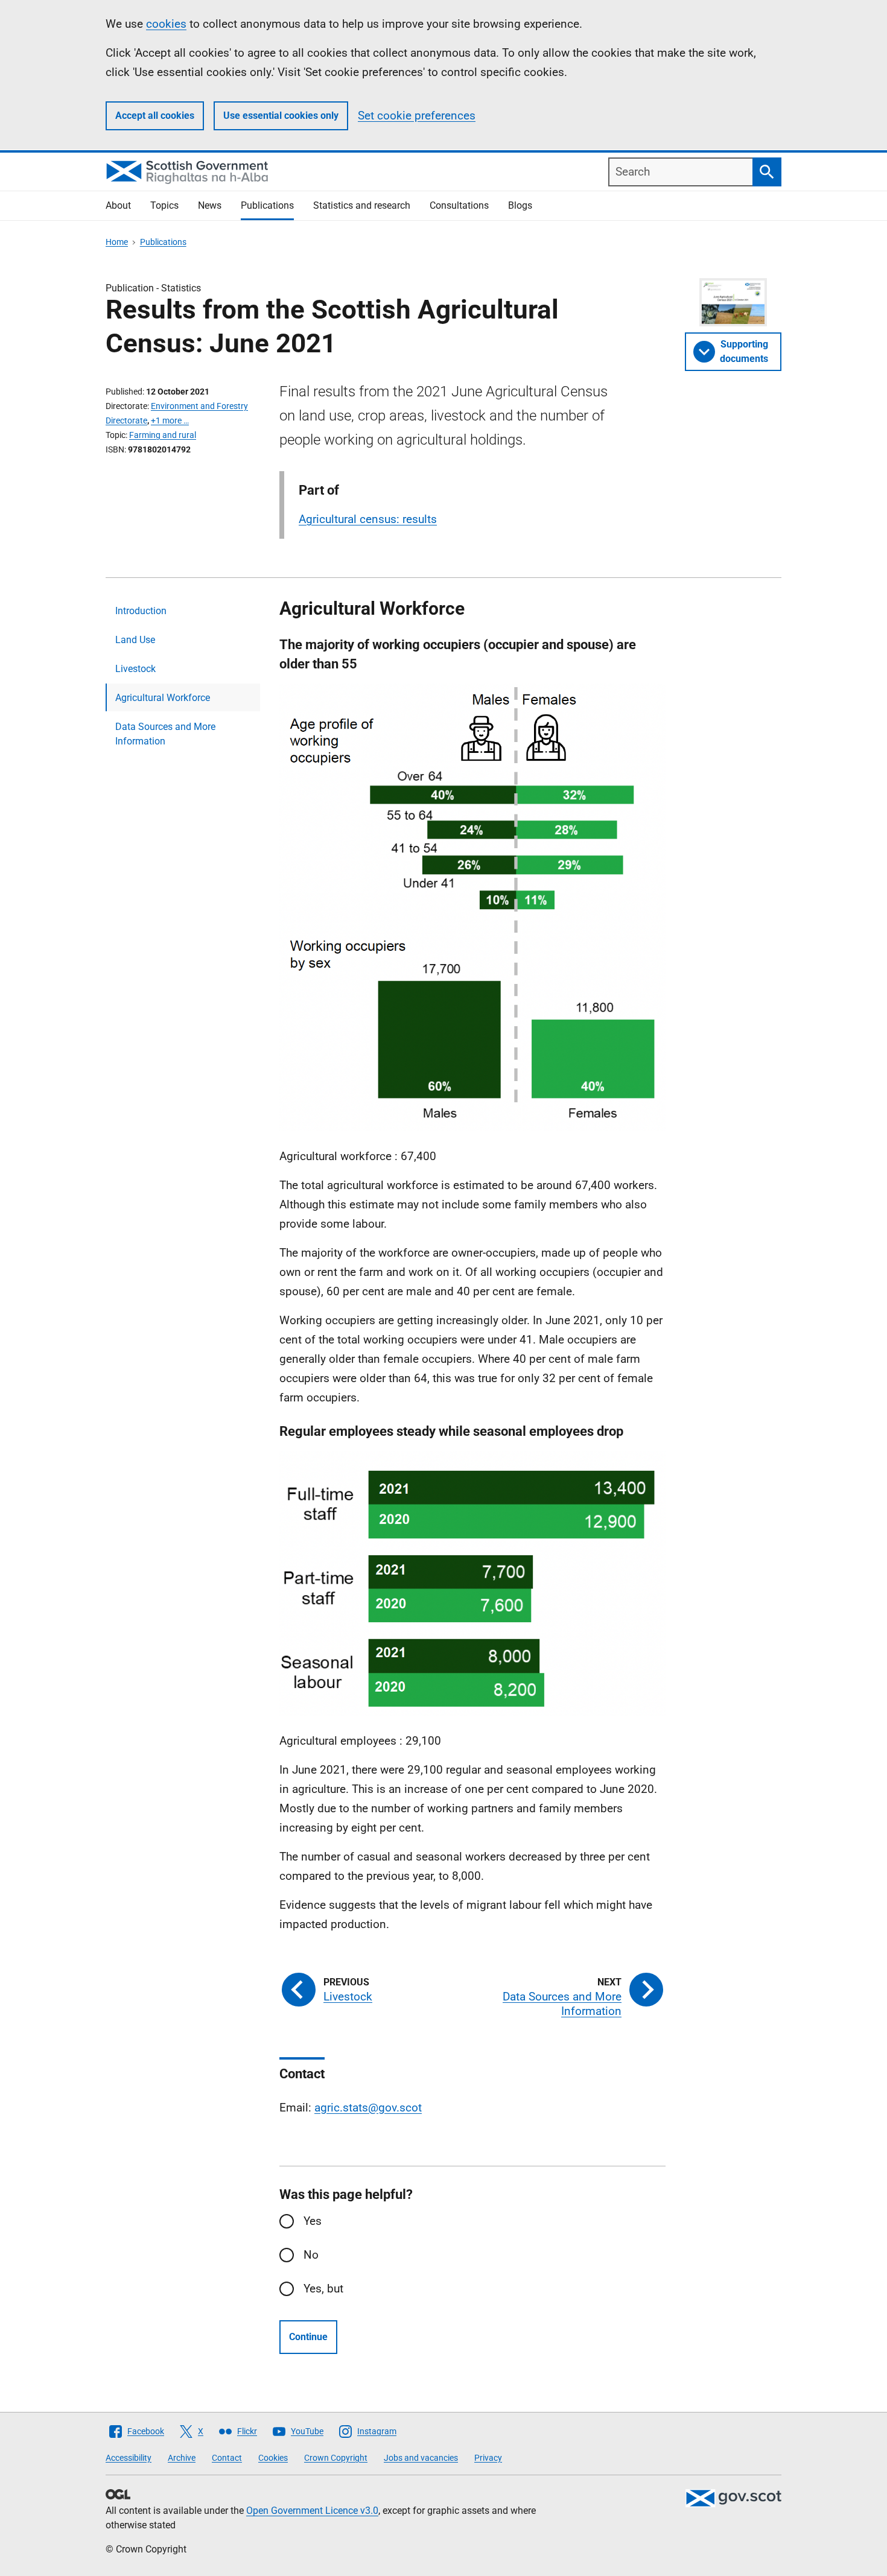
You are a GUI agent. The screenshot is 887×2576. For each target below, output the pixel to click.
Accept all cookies (155, 116)
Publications (267, 205)
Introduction (141, 611)
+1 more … (170, 420)
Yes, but (323, 2289)
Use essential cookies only (281, 116)
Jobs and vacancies (421, 2458)
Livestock (135, 669)
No (311, 2255)
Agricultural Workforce (163, 698)
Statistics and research (362, 205)
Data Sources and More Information (165, 734)
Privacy (488, 2458)
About (118, 205)
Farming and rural (163, 435)
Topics (164, 205)
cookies (166, 24)
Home (117, 242)
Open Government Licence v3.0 (312, 2511)
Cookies (273, 2458)
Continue (308, 2337)
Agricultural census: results (368, 519)
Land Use (135, 640)
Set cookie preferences (417, 116)
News (210, 205)
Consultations (459, 205)
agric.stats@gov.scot (368, 2108)
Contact (227, 2458)
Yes (313, 2221)
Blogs (520, 205)
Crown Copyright (336, 2458)
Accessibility (129, 2458)
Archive (182, 2458)
